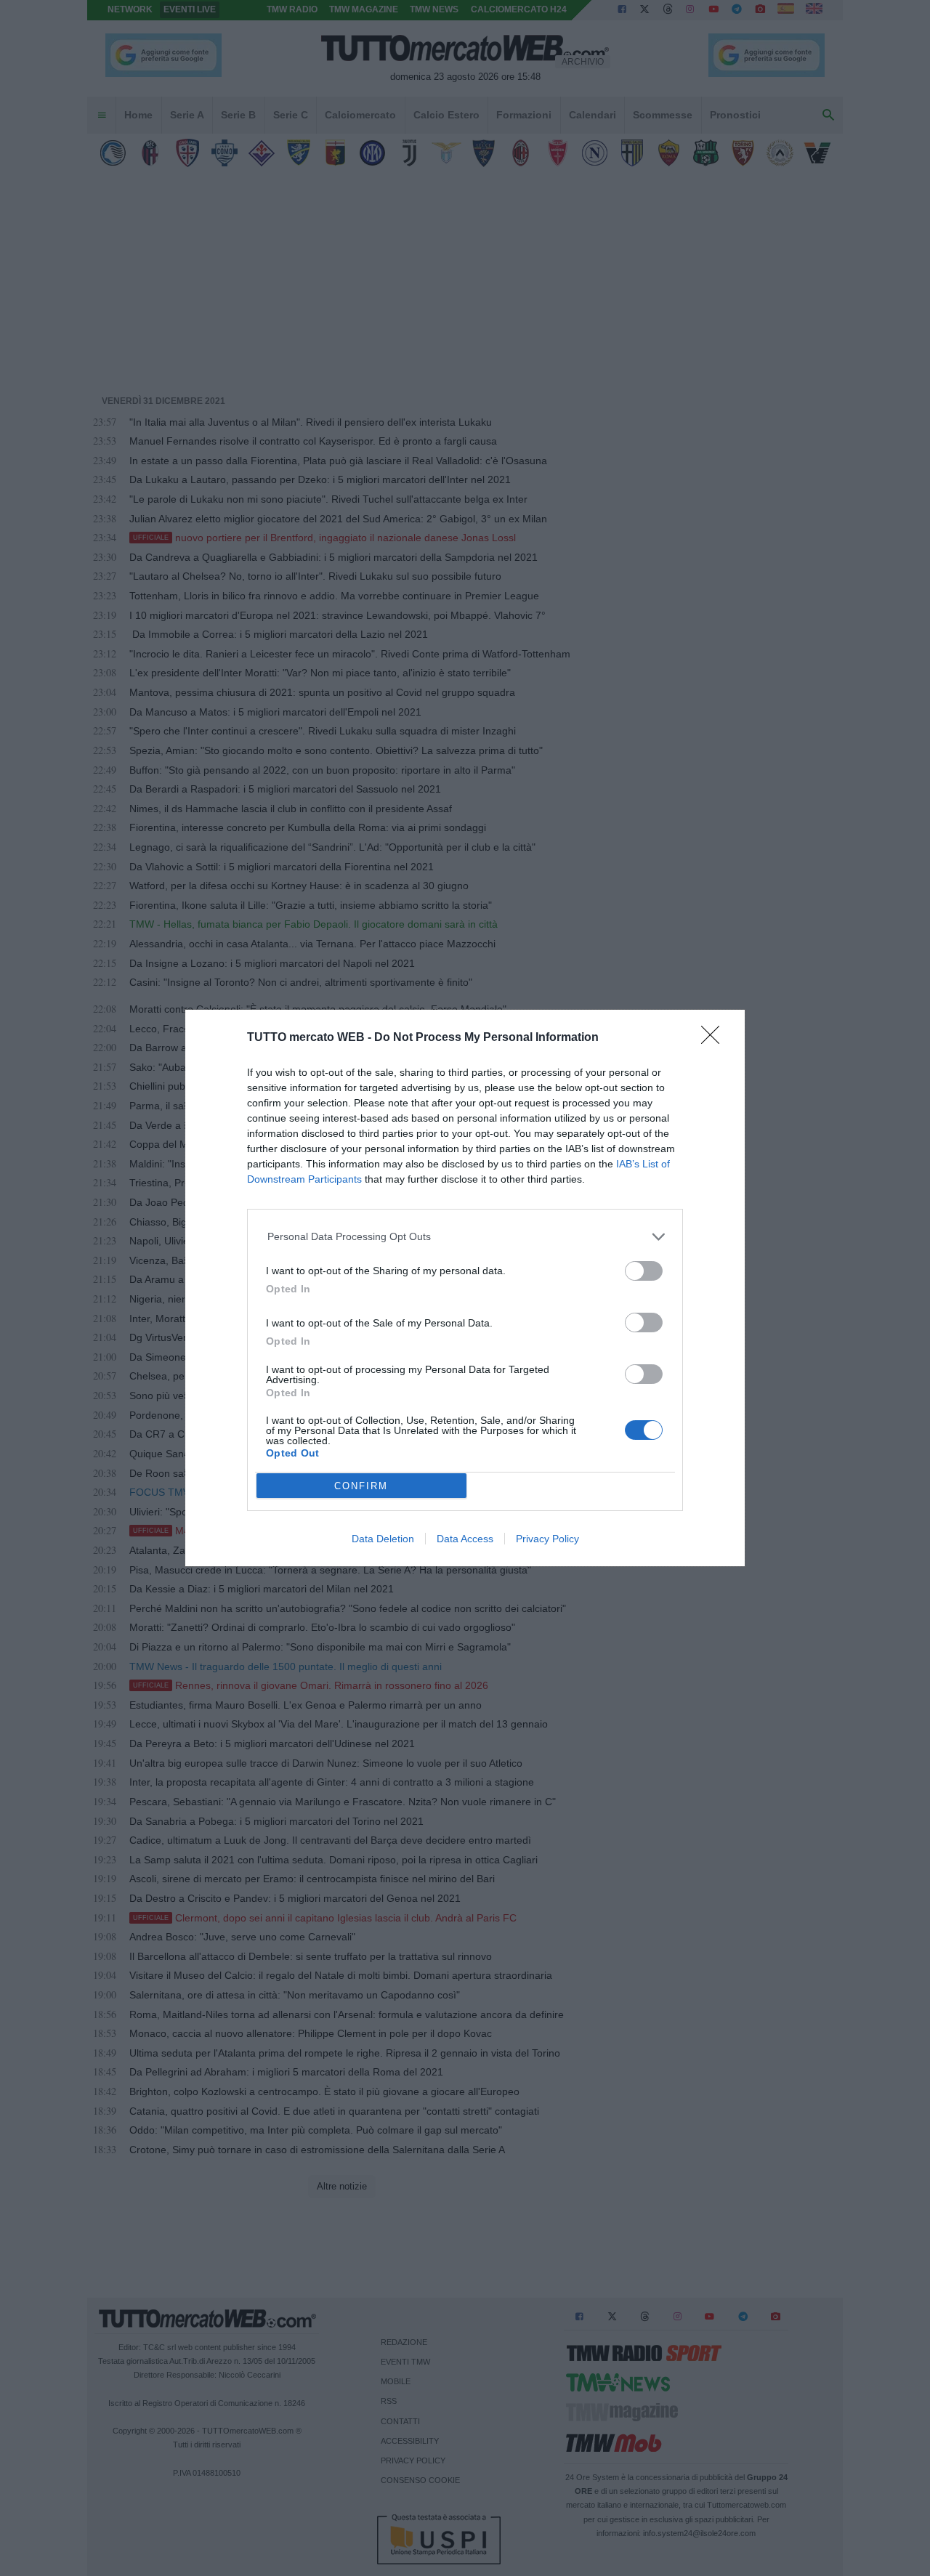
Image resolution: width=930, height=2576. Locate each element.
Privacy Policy (547, 1539)
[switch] (644, 1271)
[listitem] (465, 1237)
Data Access (465, 1539)
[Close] (715, 1040)
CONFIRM (361, 1486)
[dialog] (465, 1288)
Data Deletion (383, 1539)
